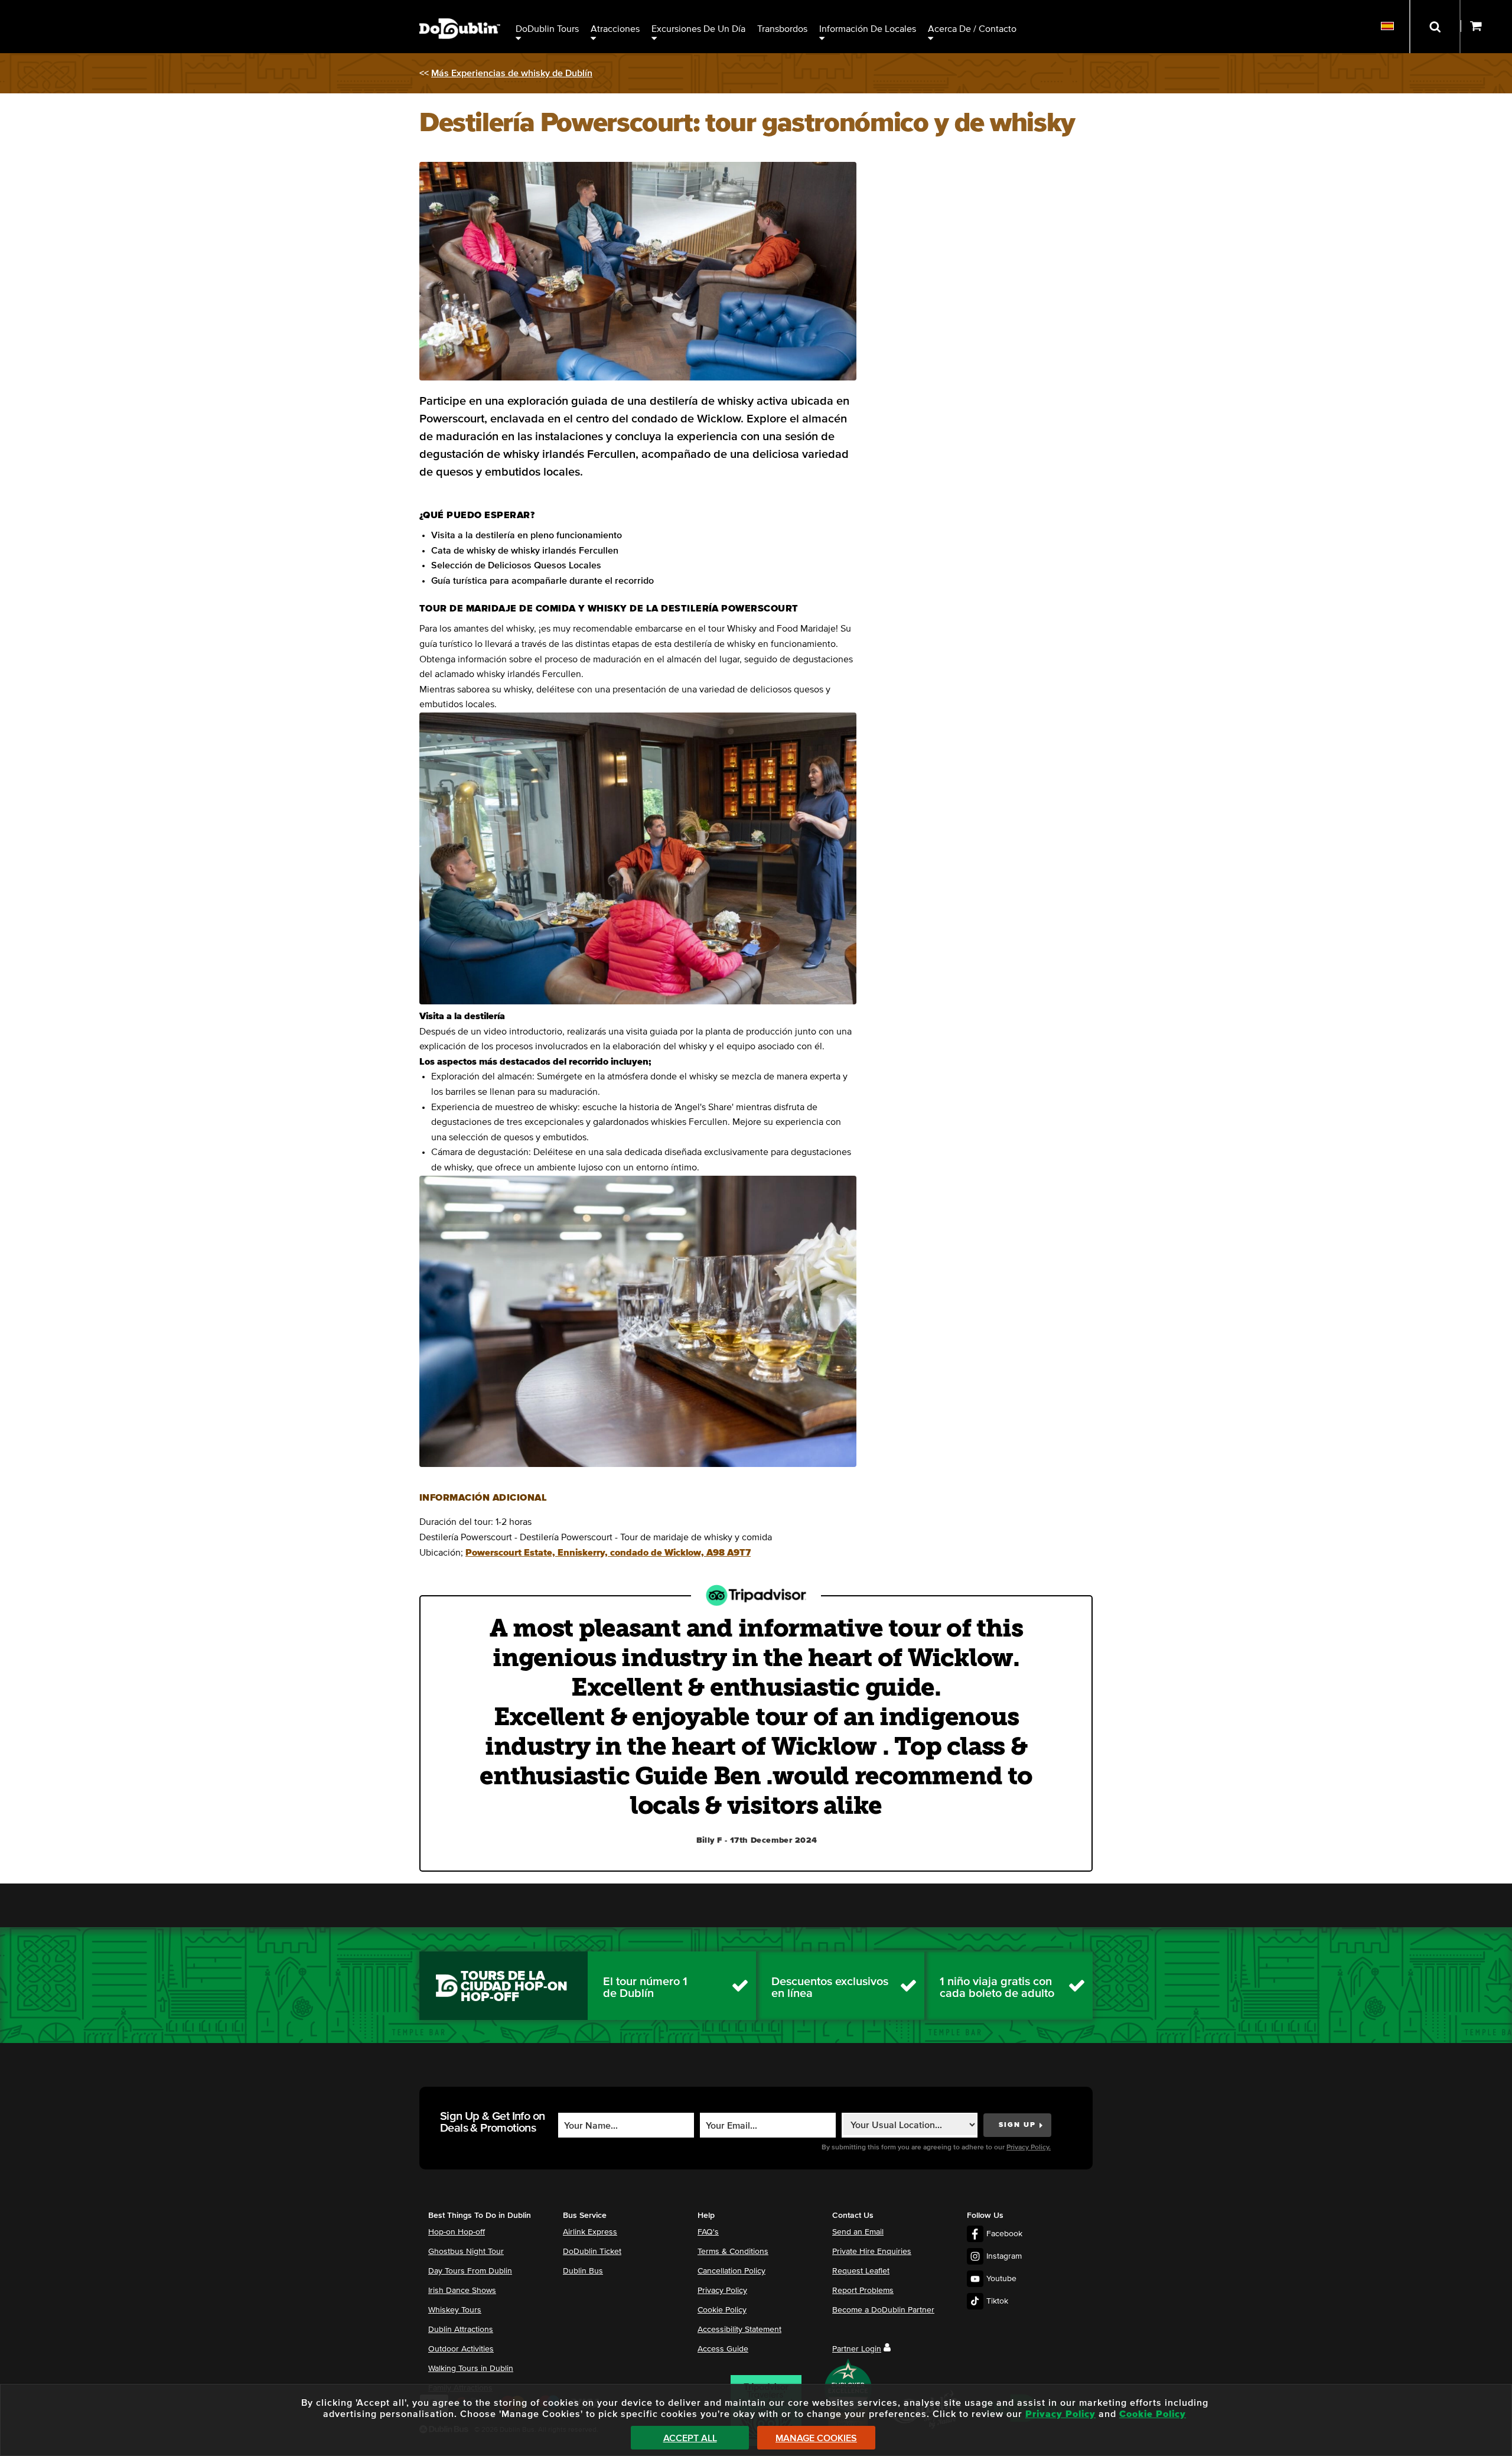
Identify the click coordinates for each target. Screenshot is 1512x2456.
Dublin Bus (583, 2271)
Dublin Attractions (461, 2330)
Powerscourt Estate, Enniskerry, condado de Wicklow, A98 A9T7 (608, 1553)
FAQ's (708, 2232)
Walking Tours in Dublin (471, 2369)
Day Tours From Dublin (470, 2271)
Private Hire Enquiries (872, 2252)
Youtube (1001, 2279)
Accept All (690, 2438)
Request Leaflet (861, 2271)
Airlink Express (590, 2232)
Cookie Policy (722, 2310)
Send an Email (858, 2232)
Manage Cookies (816, 2438)
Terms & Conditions (733, 2252)
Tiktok (997, 2301)
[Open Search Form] (1435, 27)
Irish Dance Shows (462, 2291)
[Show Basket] (1486, 27)
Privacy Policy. (1029, 2148)
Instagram (1004, 2256)
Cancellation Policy (731, 2271)
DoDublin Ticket (592, 2252)
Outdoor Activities (461, 2349)
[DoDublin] (460, 10)
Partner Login (857, 2349)
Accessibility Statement (739, 2330)
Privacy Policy (722, 2291)
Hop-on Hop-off (457, 2232)
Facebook (1004, 2234)
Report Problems (863, 2291)
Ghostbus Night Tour (466, 2252)
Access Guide (723, 2349)
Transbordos (782, 29)
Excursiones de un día (698, 29)
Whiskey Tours (455, 2310)
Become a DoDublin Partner (883, 2310)
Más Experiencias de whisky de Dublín (512, 73)
